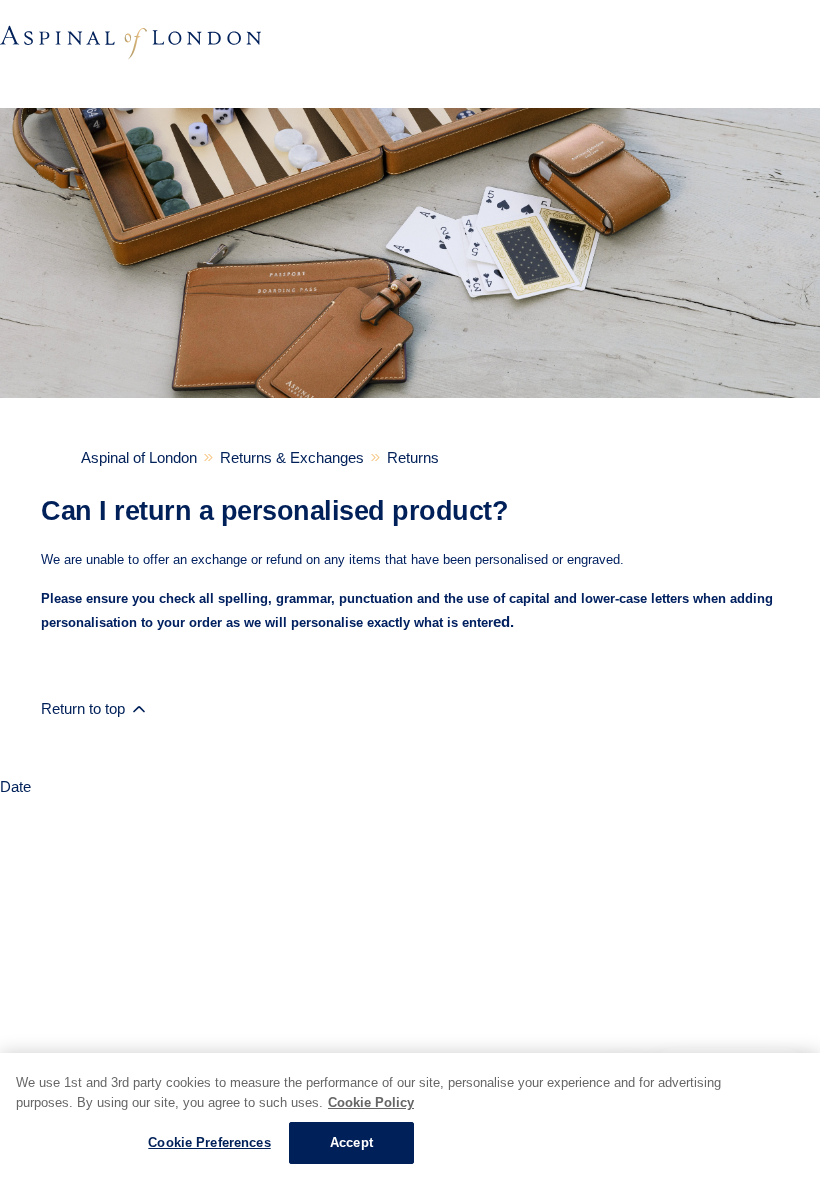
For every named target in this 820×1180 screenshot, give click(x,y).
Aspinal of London (139, 457)
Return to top (85, 708)
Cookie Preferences (209, 1142)
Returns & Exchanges (292, 457)
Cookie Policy (371, 1102)
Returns (413, 457)
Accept (351, 1142)
